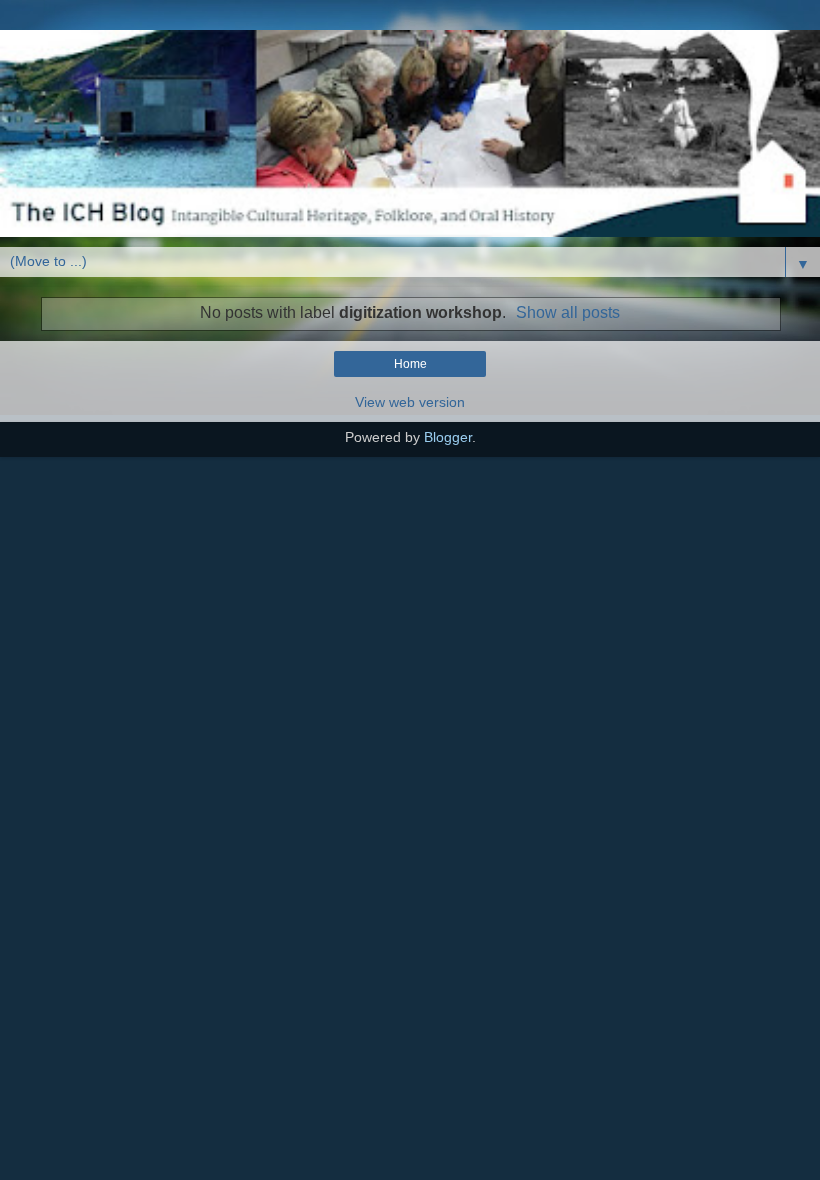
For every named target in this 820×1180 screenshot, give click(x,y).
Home (410, 364)
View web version (410, 402)
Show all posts (568, 312)
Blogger (448, 437)
